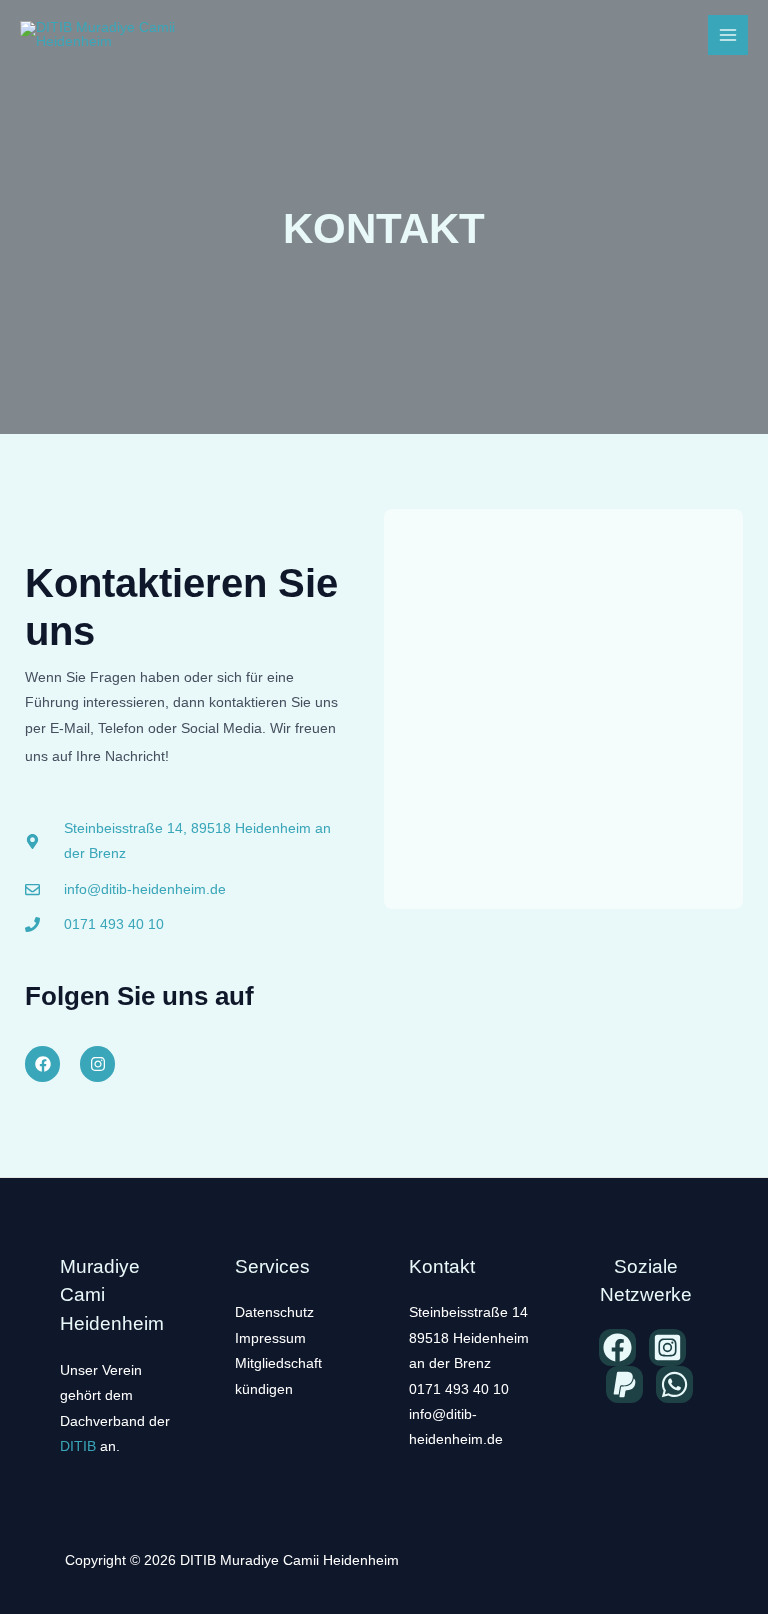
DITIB (78, 1446)
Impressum (270, 1338)
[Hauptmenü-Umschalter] (728, 35)
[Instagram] (667, 1347)
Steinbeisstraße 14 (468, 1312)
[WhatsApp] (674, 1384)
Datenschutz (274, 1312)
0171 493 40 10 (459, 1389)
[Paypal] (624, 1384)
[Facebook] (617, 1347)
